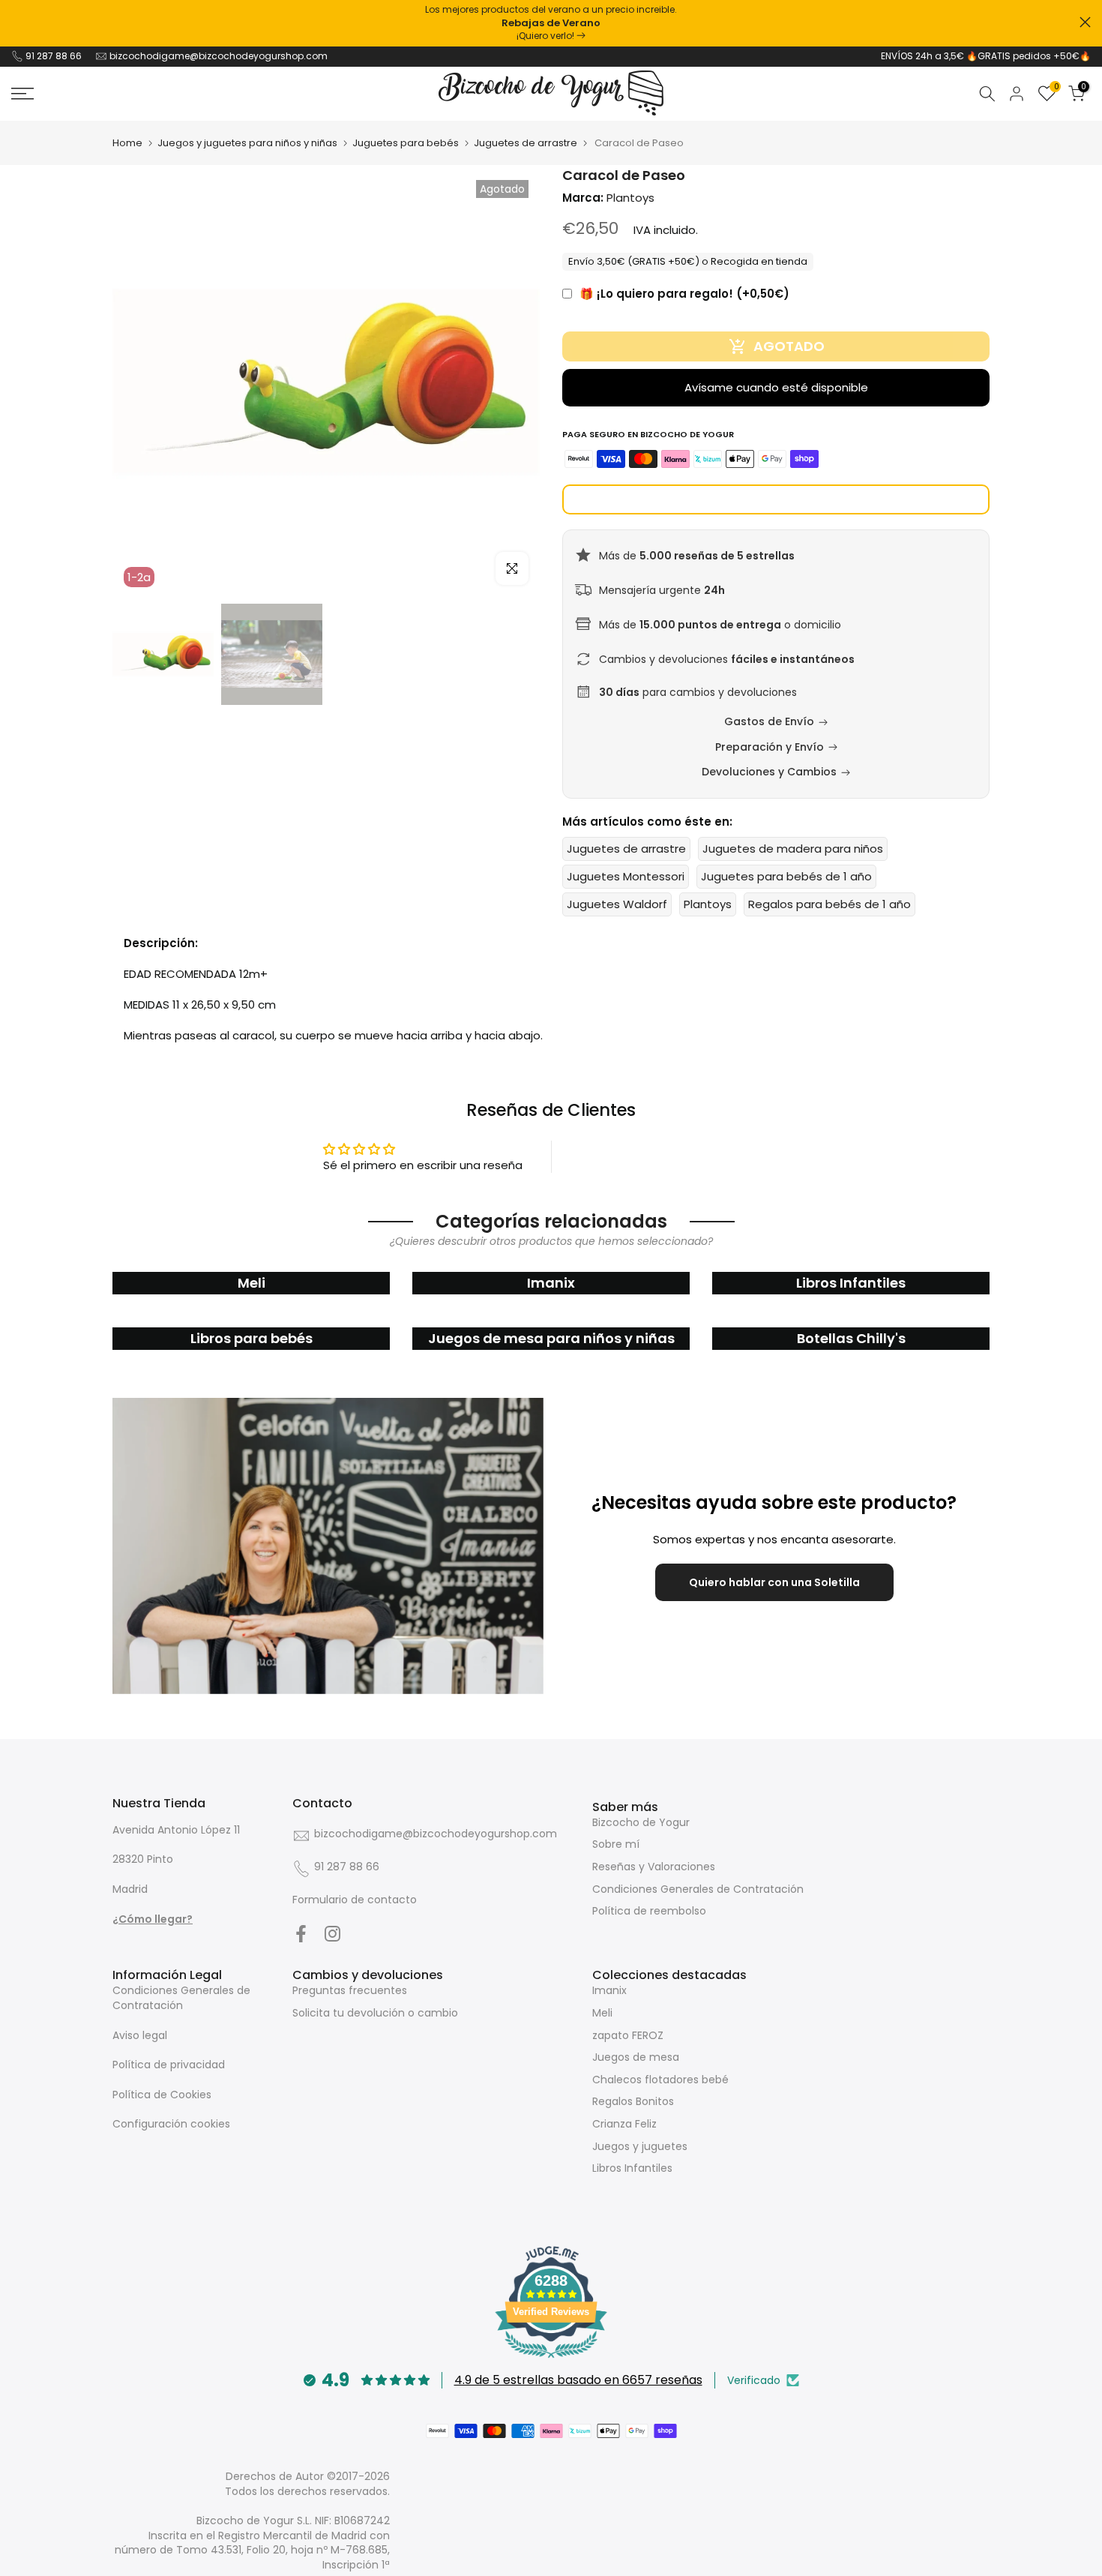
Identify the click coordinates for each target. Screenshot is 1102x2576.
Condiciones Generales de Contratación (698, 1889)
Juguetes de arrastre (526, 143)
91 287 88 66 (54, 56)
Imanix (609, 1990)
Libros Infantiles (632, 2168)
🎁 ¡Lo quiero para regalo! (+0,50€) (684, 294)
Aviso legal (140, 2035)
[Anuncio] (551, 23)
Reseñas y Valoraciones (654, 1867)
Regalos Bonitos (633, 2101)
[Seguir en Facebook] (301, 1933)
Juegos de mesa (636, 2057)
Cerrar (17, 22)
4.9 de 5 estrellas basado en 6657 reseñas (578, 2380)
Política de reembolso (649, 1911)
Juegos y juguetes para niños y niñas (247, 143)
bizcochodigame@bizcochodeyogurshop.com (219, 56)
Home (127, 143)
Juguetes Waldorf (617, 904)
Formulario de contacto (355, 1900)
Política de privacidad (169, 2065)
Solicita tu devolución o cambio (375, 2013)
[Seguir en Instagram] (332, 1933)
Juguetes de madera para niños (793, 849)
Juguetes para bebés (406, 143)
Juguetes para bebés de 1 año (786, 876)
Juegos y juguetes (640, 2146)
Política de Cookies (162, 2095)
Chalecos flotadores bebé (660, 2080)
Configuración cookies (171, 2124)
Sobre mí (616, 1844)
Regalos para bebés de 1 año (829, 904)
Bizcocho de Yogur (641, 1822)
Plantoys (708, 904)
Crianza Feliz (624, 2124)
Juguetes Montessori (626, 876)
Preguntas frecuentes (350, 1990)
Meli (602, 2013)
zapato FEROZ (628, 2035)
